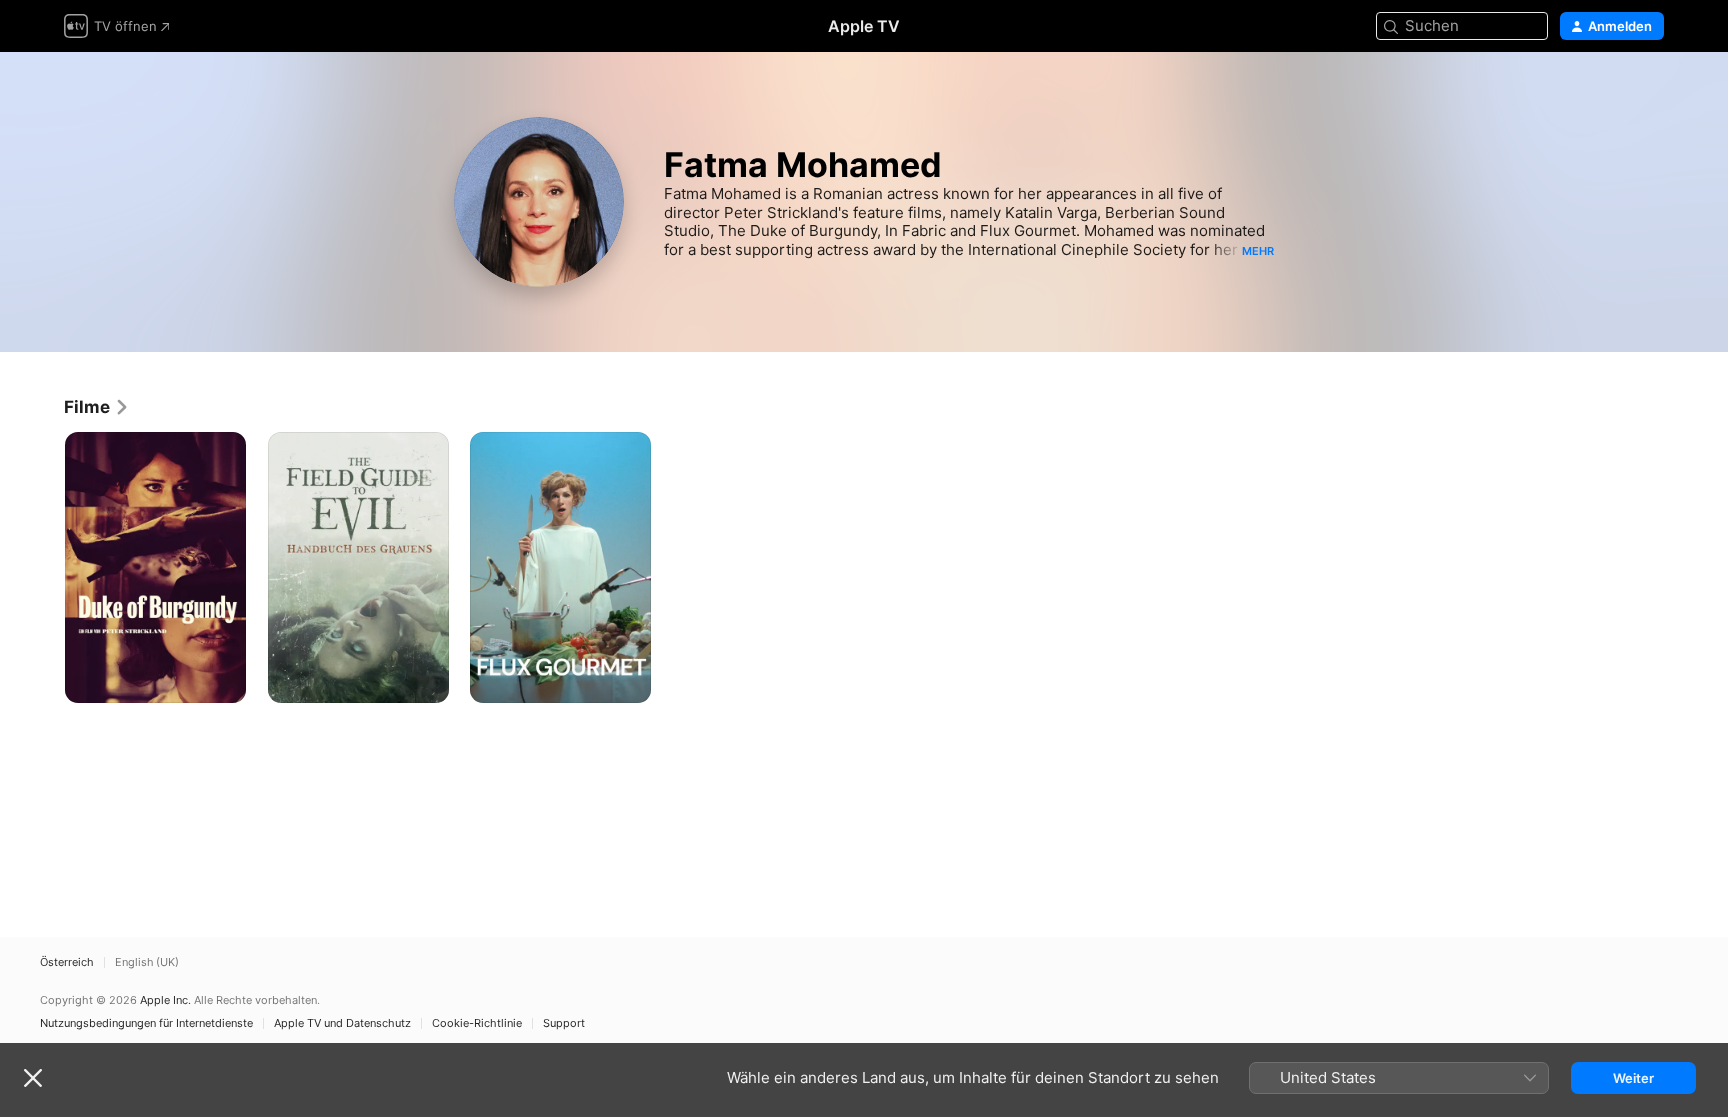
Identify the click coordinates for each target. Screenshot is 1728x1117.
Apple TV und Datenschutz (342, 1023)
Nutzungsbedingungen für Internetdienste (146, 1023)
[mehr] (223, 680)
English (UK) (147, 962)
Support (564, 1023)
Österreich (67, 962)
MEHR (1258, 251)
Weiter (1633, 1078)
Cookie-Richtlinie (477, 1023)
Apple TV (864, 26)
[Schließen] (33, 1078)
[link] (97, 407)
